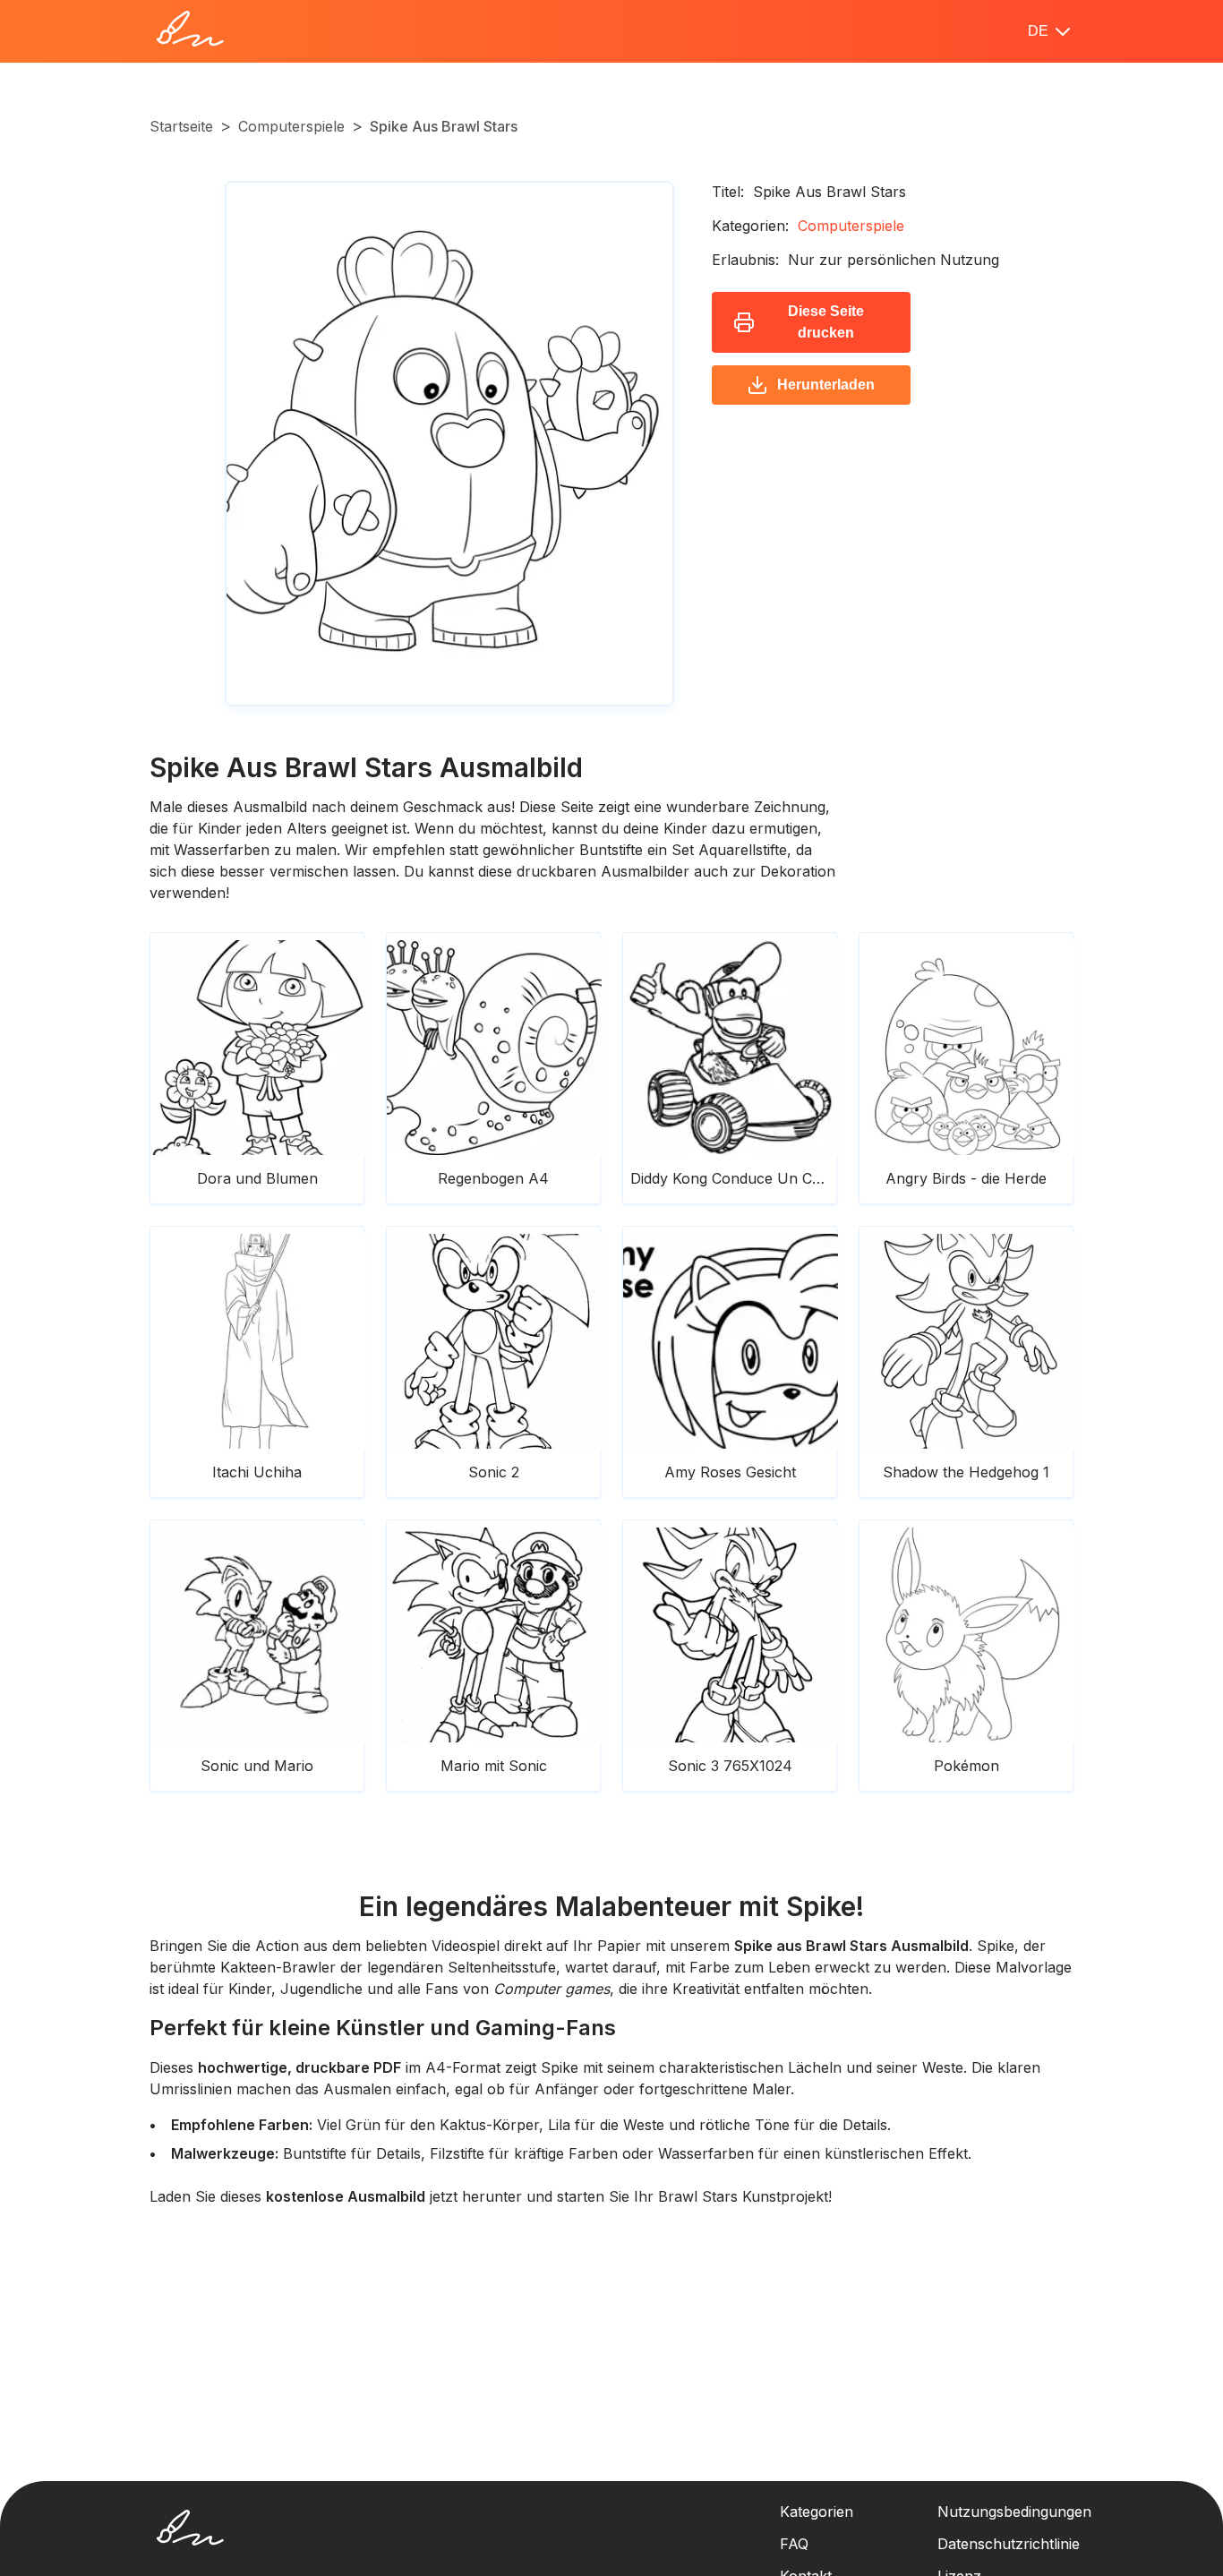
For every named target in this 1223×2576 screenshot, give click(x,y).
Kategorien (817, 2512)
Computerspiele (291, 126)
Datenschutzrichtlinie (1009, 2544)
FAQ (794, 2544)
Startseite (181, 126)
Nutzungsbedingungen (1014, 2512)
